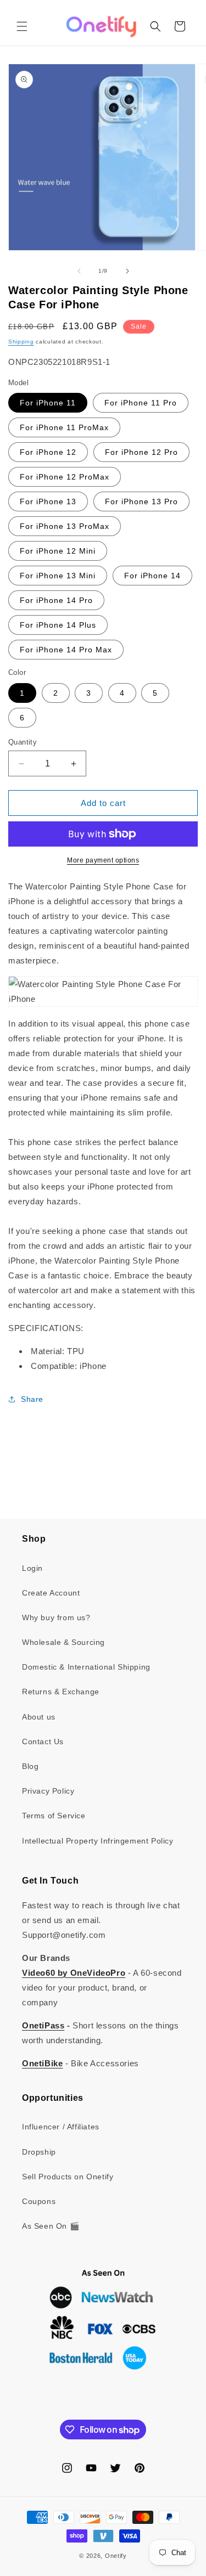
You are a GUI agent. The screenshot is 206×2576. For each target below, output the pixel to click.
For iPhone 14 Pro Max (66, 650)
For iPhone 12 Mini (58, 551)
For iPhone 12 (48, 452)
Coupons (39, 2201)
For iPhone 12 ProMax (65, 477)
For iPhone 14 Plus (58, 625)
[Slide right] (127, 271)
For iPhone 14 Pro (56, 600)
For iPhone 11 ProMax (64, 427)
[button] (22, 26)
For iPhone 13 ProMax (65, 526)
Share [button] (32, 1399)
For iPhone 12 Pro (141, 452)
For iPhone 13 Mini (58, 576)
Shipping (21, 342)
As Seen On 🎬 (51, 2226)
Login (32, 1568)
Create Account (51, 1593)
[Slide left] (79, 271)
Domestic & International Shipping (86, 1667)
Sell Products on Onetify (68, 2177)
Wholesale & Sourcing (63, 1642)
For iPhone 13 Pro (141, 501)
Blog (30, 1766)
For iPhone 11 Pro (141, 403)
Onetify (116, 2556)
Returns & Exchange (61, 1692)
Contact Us (43, 1741)
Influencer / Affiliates (61, 2127)
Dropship (39, 2152)
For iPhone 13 (48, 501)
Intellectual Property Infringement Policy (98, 1841)
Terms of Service (54, 1816)
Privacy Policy (48, 1791)
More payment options (103, 860)
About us (39, 1717)
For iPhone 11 (48, 403)
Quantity (23, 742)
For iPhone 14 (152, 576)
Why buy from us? (56, 1617)
